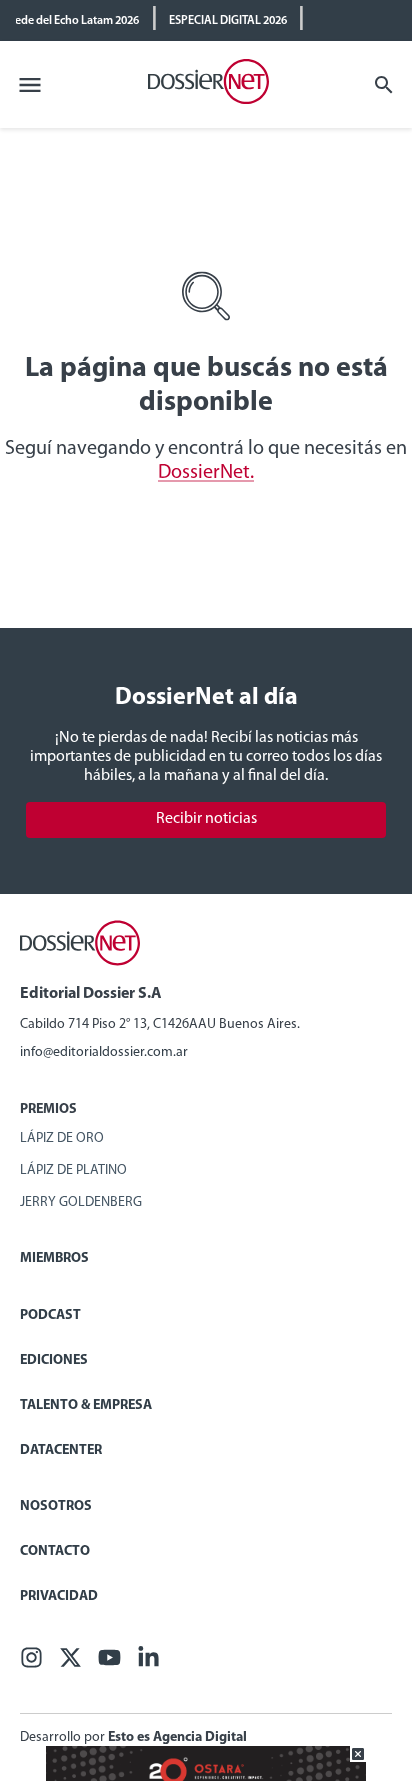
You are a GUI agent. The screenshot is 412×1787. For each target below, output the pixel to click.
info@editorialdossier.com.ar (104, 1052)
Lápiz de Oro (62, 1138)
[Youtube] (109, 1663)
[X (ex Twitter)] (70, 1663)
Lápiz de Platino (73, 1170)
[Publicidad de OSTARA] (206, 1777)
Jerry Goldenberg (81, 1202)
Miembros (54, 1258)
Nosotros (56, 1506)
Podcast (50, 1315)
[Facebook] (31, 1663)
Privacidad (59, 1596)
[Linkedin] (148, 1663)
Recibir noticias (206, 819)
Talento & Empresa (86, 1405)
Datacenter (61, 1450)
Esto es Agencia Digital (177, 1737)
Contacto (55, 1551)
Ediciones (54, 1360)
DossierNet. (206, 473)
